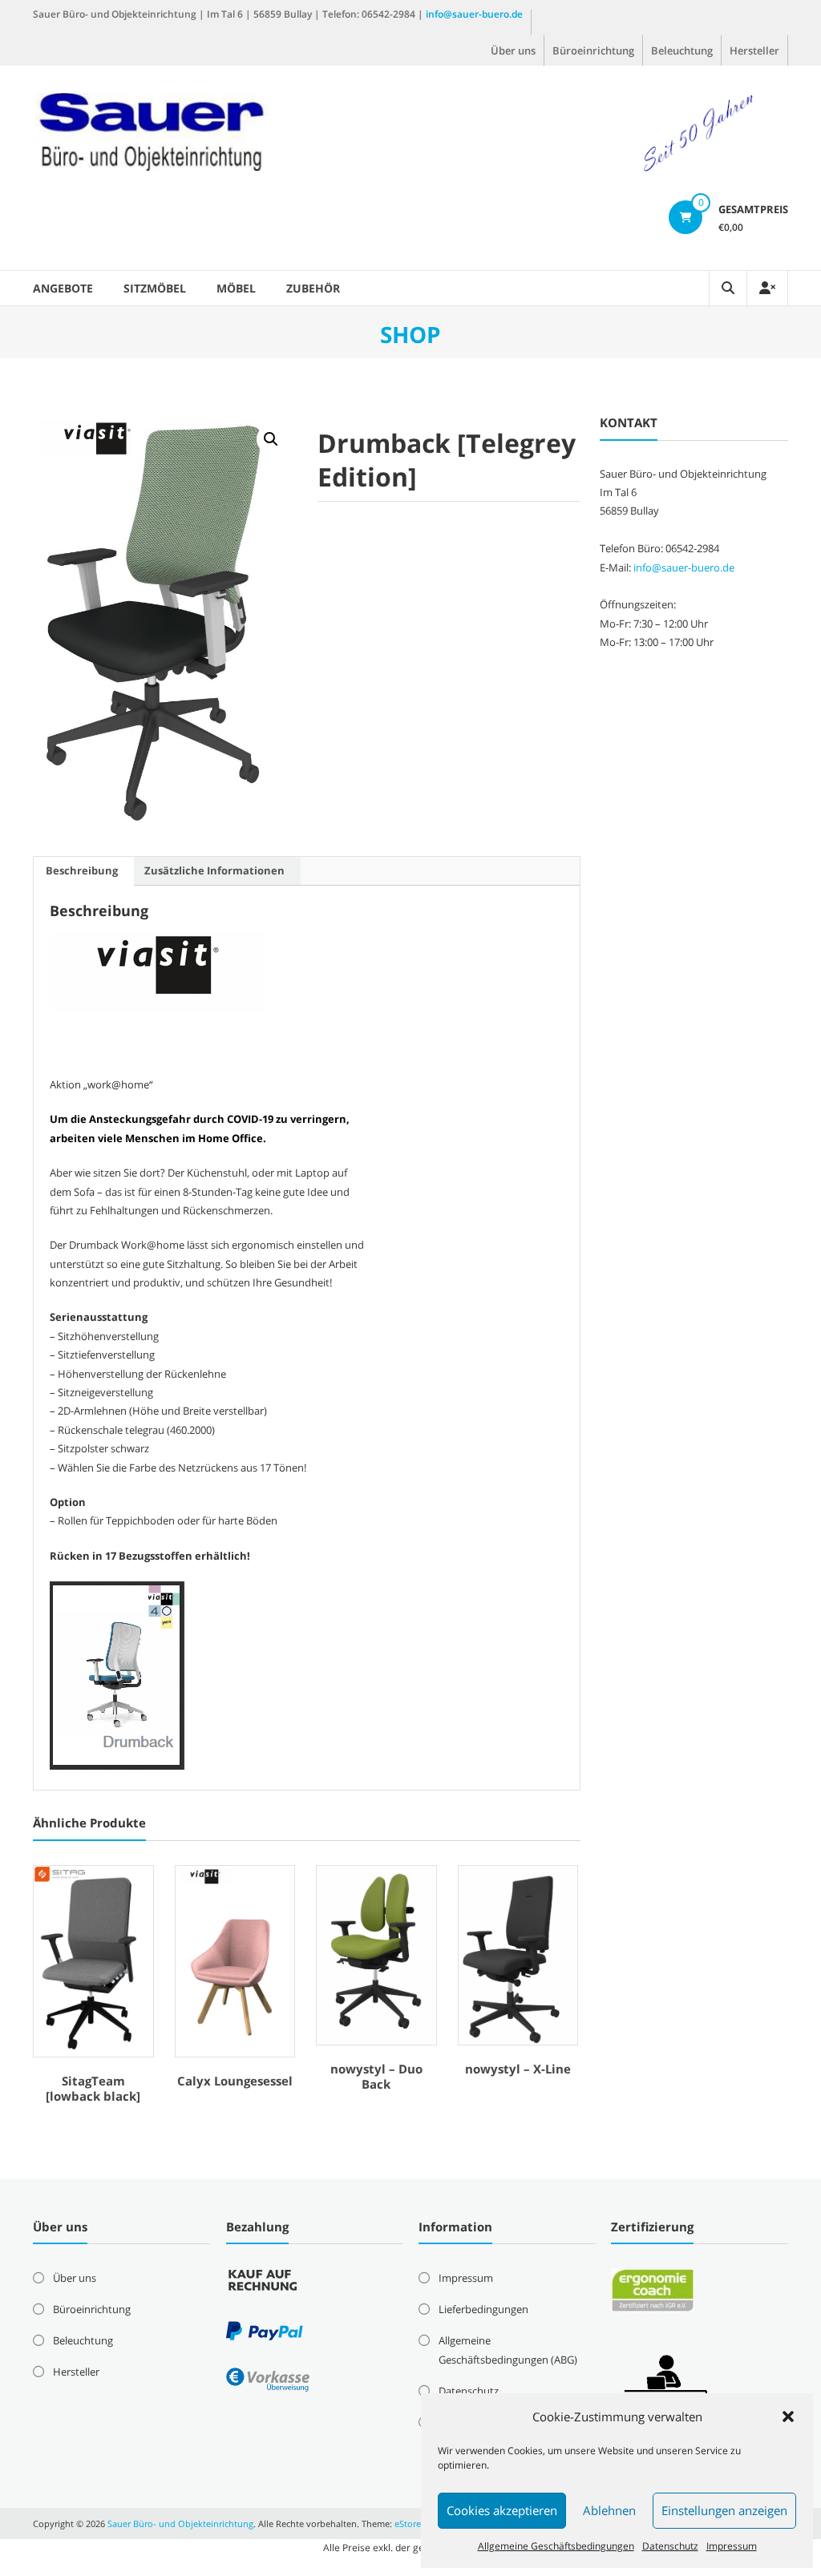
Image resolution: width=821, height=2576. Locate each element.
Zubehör (313, 288)
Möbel (236, 288)
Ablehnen (609, 2510)
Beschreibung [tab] (82, 870)
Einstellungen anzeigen (724, 2510)
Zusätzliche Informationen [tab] (214, 870)
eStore (408, 2524)
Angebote (63, 288)
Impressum (732, 2546)
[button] (788, 2417)
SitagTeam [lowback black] (93, 2089)
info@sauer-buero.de (474, 14)
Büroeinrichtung (593, 50)
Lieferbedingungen (483, 2309)
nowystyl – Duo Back (376, 2077)
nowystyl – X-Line (518, 2069)
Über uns (513, 50)
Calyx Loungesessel (235, 2081)
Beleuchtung (682, 50)
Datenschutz (670, 2546)
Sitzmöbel (155, 288)
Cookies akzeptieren (502, 2510)
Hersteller (754, 50)
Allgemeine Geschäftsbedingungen (556, 2546)
